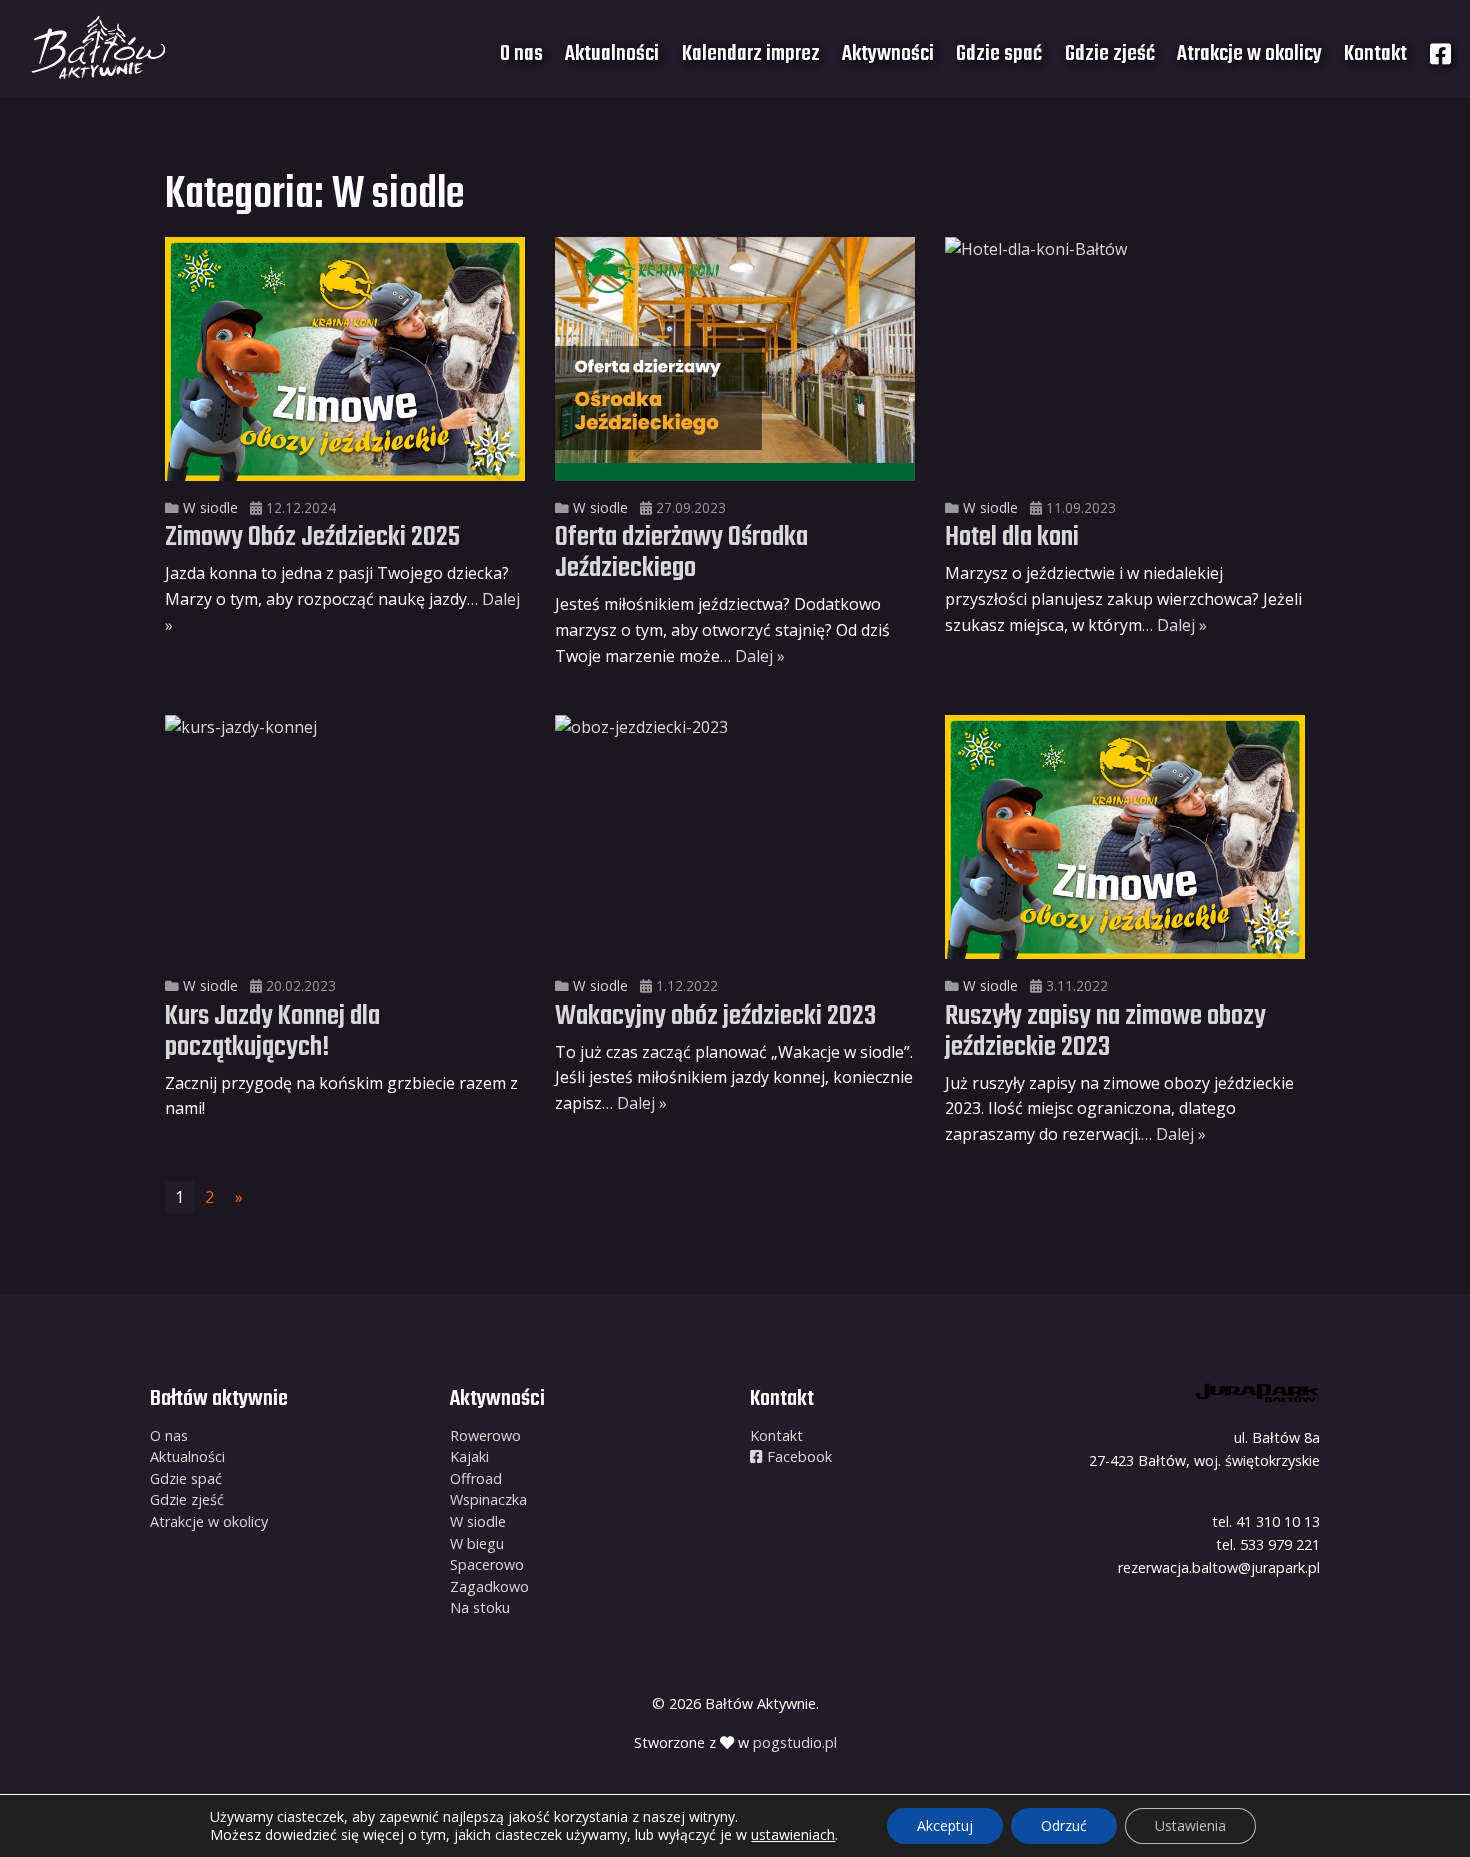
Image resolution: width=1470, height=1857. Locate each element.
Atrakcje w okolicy (1249, 54)
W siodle (210, 507)
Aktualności (612, 54)
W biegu (477, 1543)
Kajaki (469, 1456)
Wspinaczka (488, 1499)
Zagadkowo (489, 1586)
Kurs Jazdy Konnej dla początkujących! (272, 1032)
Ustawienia (1190, 1825)
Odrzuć (1064, 1825)
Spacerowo (487, 1564)
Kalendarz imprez (751, 54)
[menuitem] (521, 54)
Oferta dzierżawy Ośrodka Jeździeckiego (681, 553)
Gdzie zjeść (1110, 54)
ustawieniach (793, 1835)
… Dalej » (752, 656)
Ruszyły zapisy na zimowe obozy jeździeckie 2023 (1105, 1032)
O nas (521, 54)
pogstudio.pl (795, 1742)
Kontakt (1375, 54)
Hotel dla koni (1012, 537)
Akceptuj (945, 1825)
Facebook (797, 1456)
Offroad (476, 1478)
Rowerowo (485, 1435)
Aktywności (888, 54)
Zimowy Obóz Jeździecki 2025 (312, 537)
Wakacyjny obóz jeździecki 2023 (715, 1016)
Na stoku (480, 1607)
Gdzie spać (999, 54)
